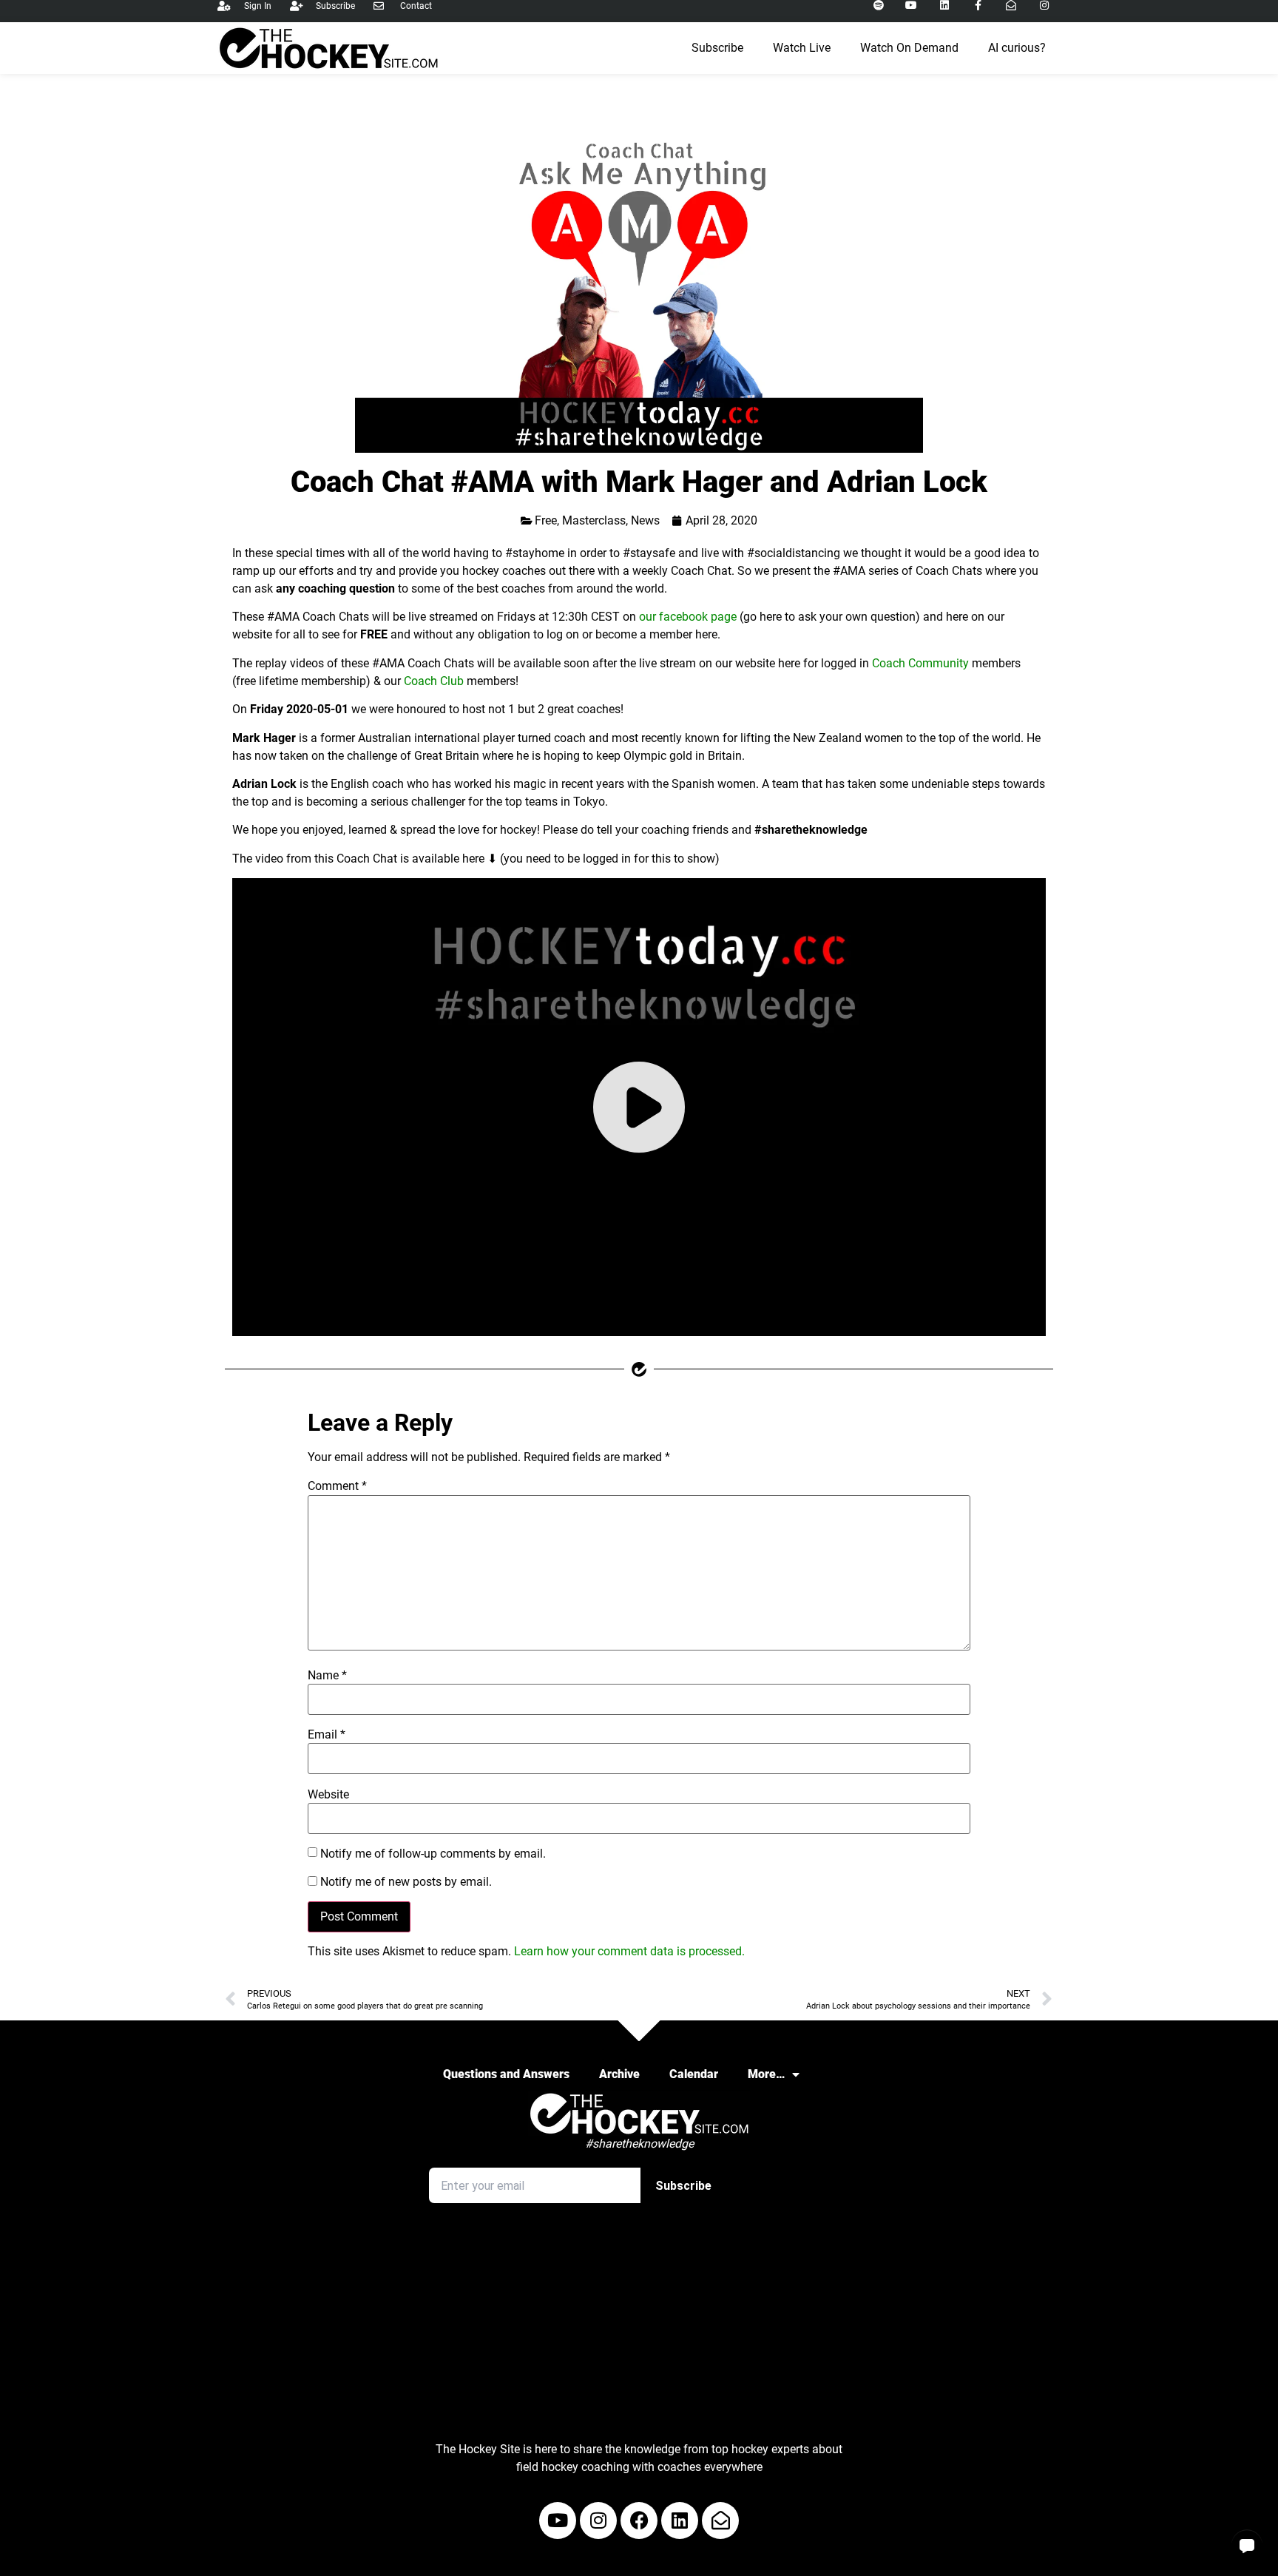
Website (328, 1795)
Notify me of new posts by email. (406, 1882)
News (645, 520)
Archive (619, 2074)
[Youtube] (558, 2521)
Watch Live (802, 48)
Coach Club (434, 681)
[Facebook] (639, 2521)
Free (546, 520)
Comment (337, 1486)
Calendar (694, 2074)
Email (327, 1735)
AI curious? (1017, 48)
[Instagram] (598, 2521)
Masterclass (594, 520)
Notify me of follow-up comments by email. (433, 1854)
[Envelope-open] (720, 2521)
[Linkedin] (680, 2521)
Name (327, 1676)
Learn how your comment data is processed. (629, 1951)
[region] (639, 1107)
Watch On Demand (909, 48)
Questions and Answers (506, 2074)
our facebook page (688, 617)
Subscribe (717, 48)
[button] (1247, 2545)
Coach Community (920, 663)
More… (766, 2074)
